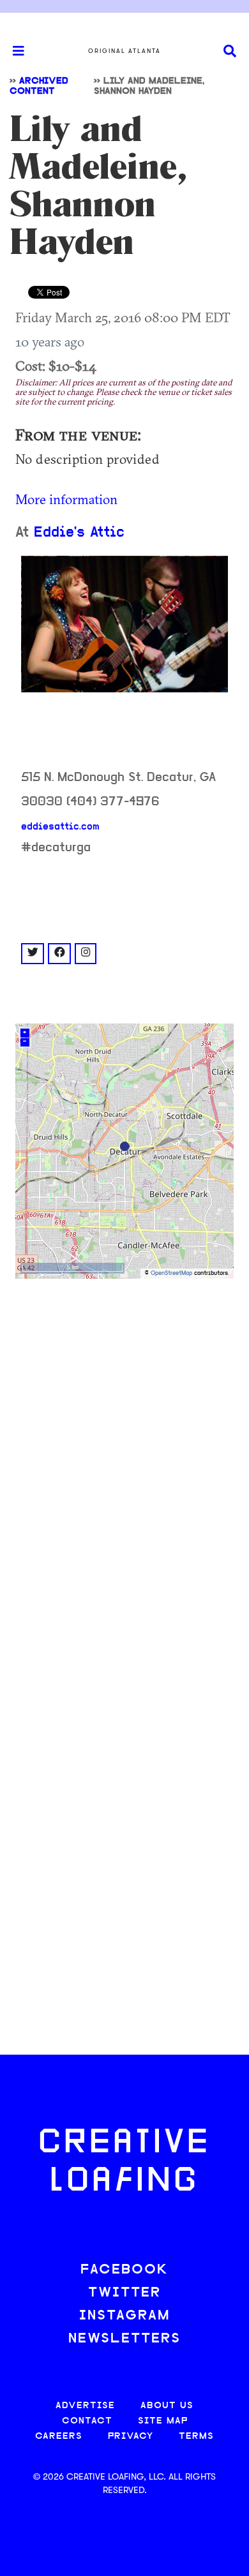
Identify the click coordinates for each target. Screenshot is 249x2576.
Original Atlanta (124, 51)
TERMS (196, 2437)
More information (66, 499)
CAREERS (59, 2437)
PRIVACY (131, 2437)
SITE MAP (163, 2421)
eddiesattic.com (60, 827)
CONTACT (87, 2421)
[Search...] (230, 51)
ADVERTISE (85, 2406)
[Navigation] (13, 51)
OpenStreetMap (171, 1273)
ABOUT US (167, 2406)
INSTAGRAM (124, 2316)
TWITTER (124, 2293)
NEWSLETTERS (124, 2339)
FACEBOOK (124, 2270)
